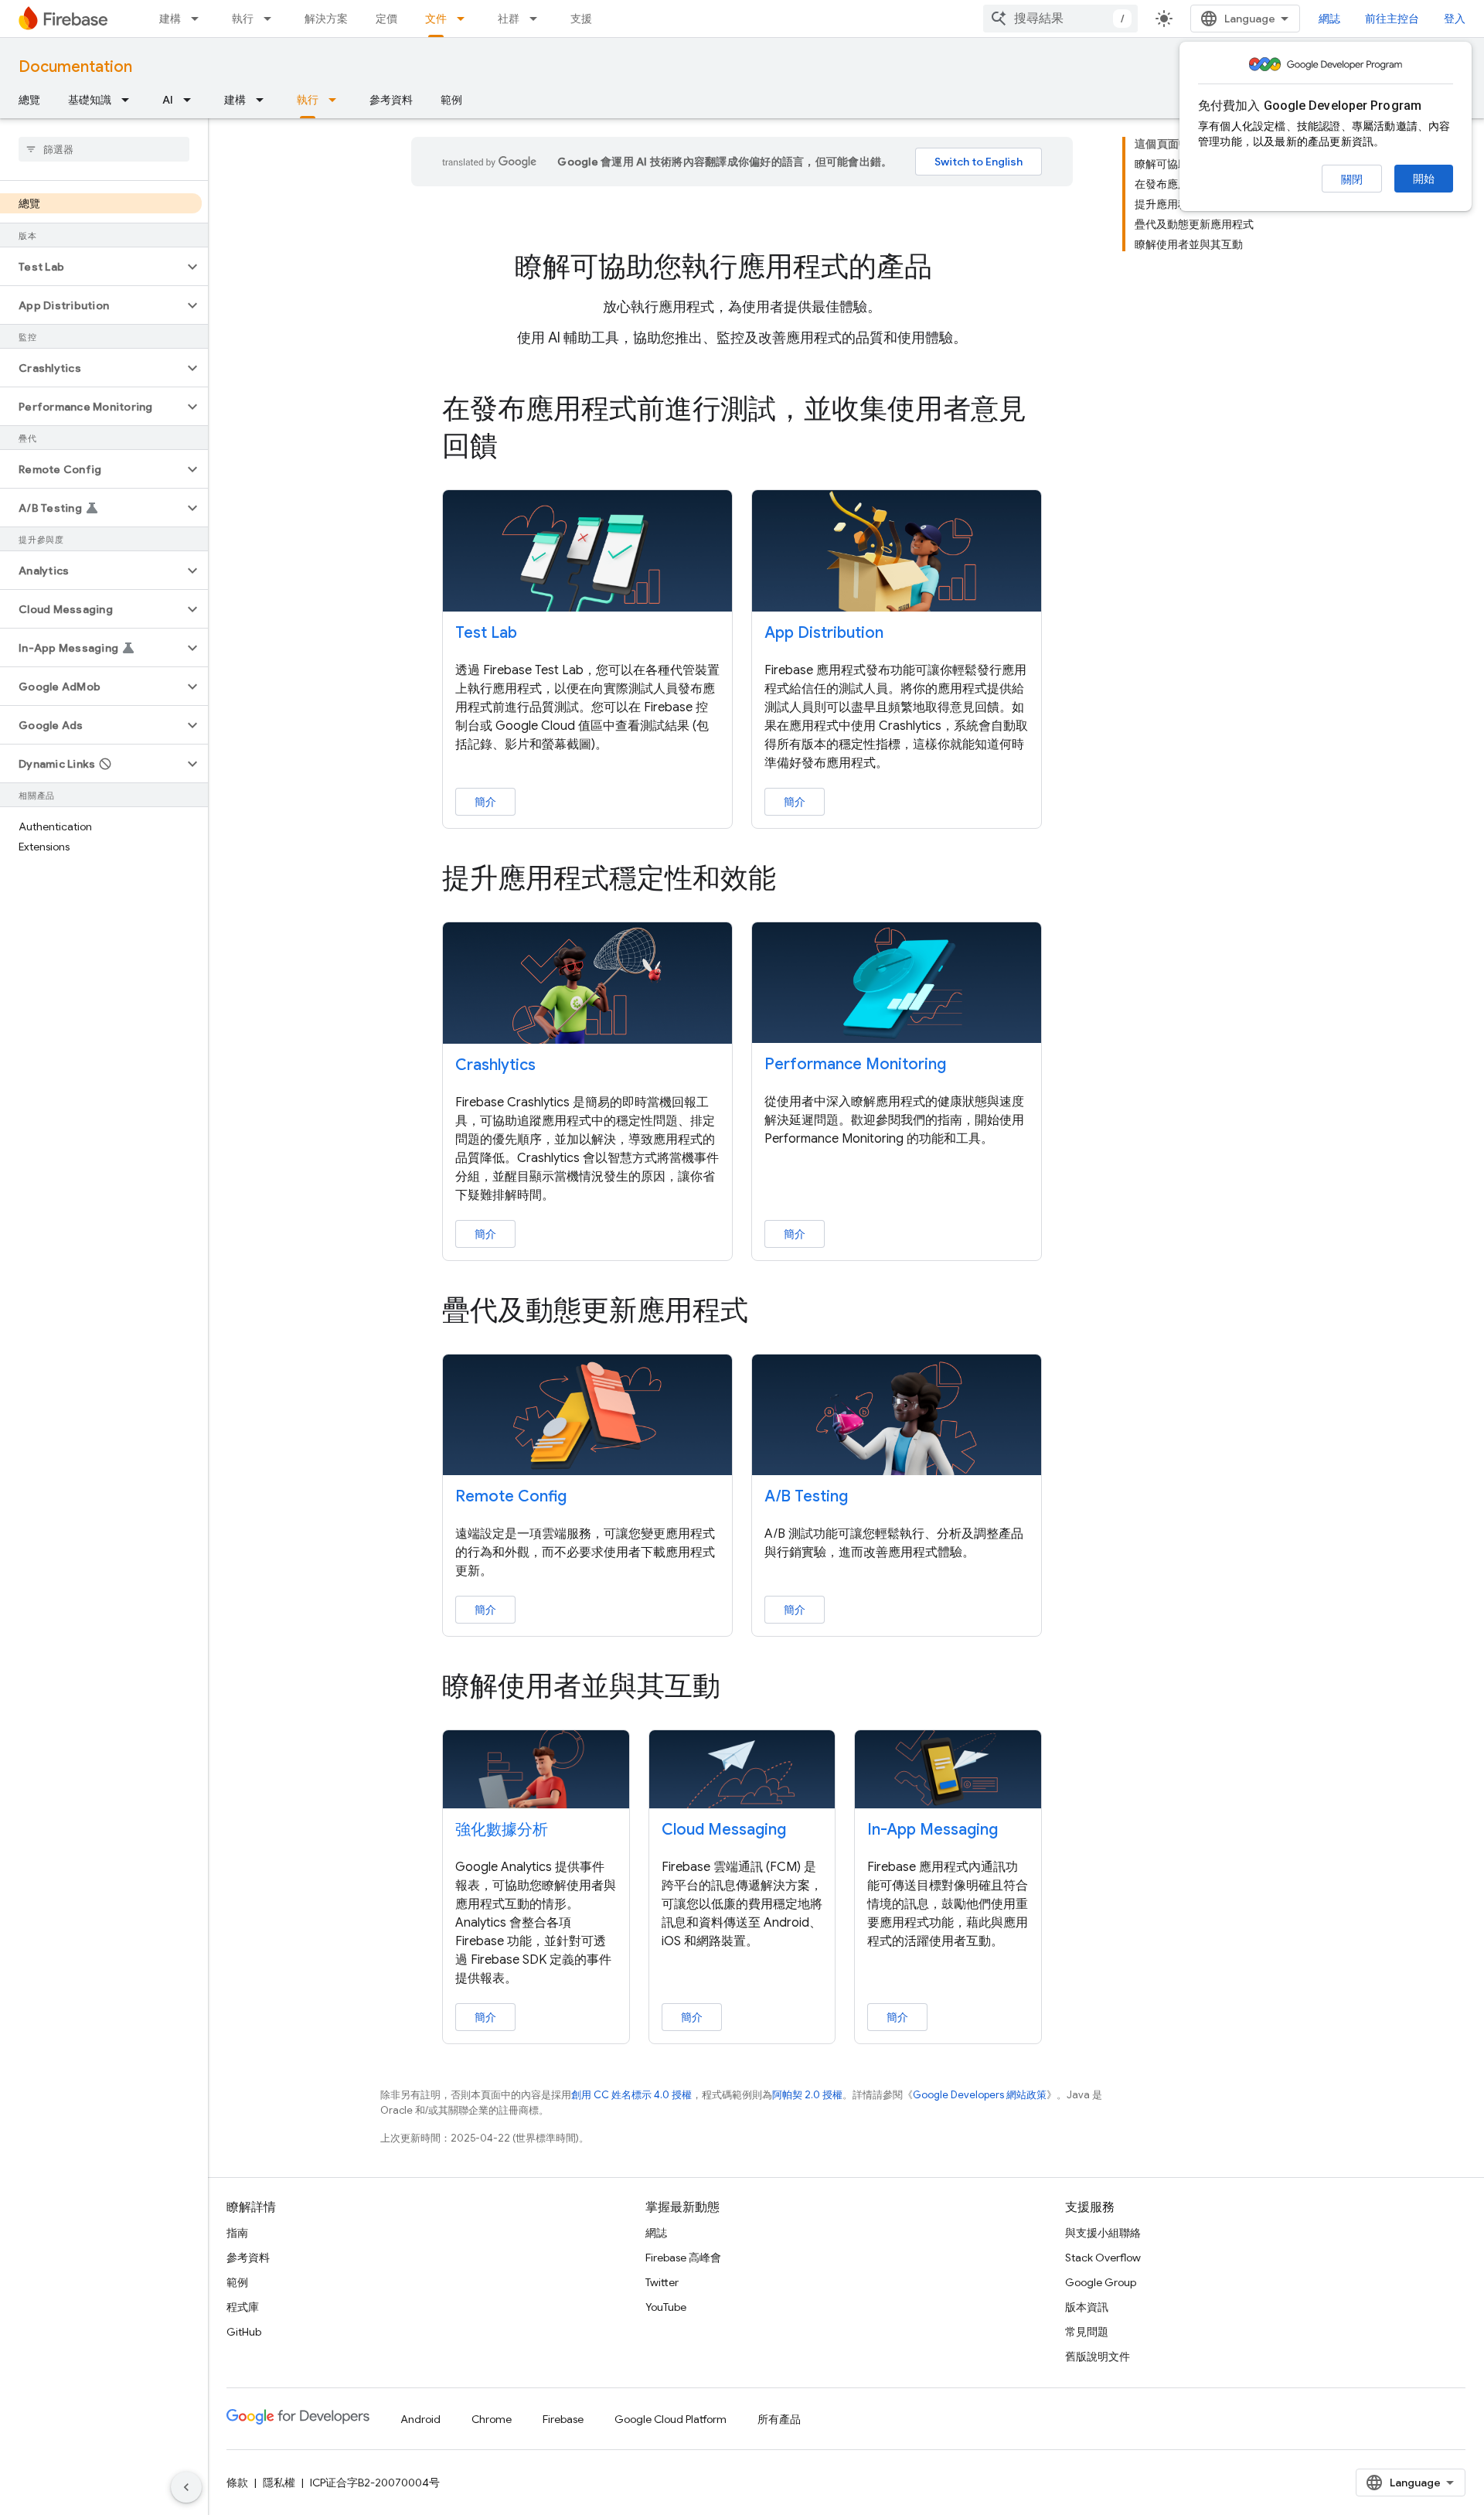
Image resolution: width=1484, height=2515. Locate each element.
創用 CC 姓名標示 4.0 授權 (631, 2095)
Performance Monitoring (855, 1064)
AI (168, 100)
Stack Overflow (1103, 2258)
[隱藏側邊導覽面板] (186, 2487)
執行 (243, 19)
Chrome (492, 2419)
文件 (436, 19)
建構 (170, 19)
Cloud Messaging (724, 1830)
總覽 (29, 100)
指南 (237, 2233)
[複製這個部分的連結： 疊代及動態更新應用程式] (770, 1312)
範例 (451, 100)
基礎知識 (90, 100)
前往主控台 (1392, 19)
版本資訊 (1087, 2307)
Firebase (563, 2419)
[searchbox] (104, 149)
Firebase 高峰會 (683, 2258)
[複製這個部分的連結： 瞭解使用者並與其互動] (742, 1689)
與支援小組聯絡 (1103, 2233)
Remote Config (511, 1496)
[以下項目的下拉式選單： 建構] (199, 19)
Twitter (662, 2282)
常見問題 (1087, 2332)
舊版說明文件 (1098, 2357)
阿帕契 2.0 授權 (807, 2095)
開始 (1424, 179)
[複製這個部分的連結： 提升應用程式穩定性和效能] (798, 880)
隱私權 (279, 2483)
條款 (237, 2483)
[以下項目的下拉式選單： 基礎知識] (130, 100)
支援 (581, 19)
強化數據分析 (502, 1830)
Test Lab (486, 633)
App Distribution (824, 633)
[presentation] (742, 267)
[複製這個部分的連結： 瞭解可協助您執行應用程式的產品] (954, 269)
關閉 (1352, 179)
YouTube (666, 2307)
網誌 (1329, 19)
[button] (92, 267)
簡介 (485, 802)
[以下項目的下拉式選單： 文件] (465, 19)
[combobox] (1060, 19)
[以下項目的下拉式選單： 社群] (538, 19)
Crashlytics (495, 1065)
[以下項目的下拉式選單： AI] (192, 100)
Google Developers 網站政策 (980, 2095)
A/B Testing (806, 1496)
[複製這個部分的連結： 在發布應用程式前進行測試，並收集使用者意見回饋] (519, 448)
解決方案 (326, 19)
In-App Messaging (933, 1830)
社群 (509, 19)
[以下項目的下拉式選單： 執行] (272, 19)
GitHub (244, 2332)
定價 (386, 19)
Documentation (75, 67)
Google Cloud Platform (671, 2419)
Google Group (1101, 2282)
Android (420, 2419)
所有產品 (779, 2419)
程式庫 (243, 2307)
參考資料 (391, 100)
